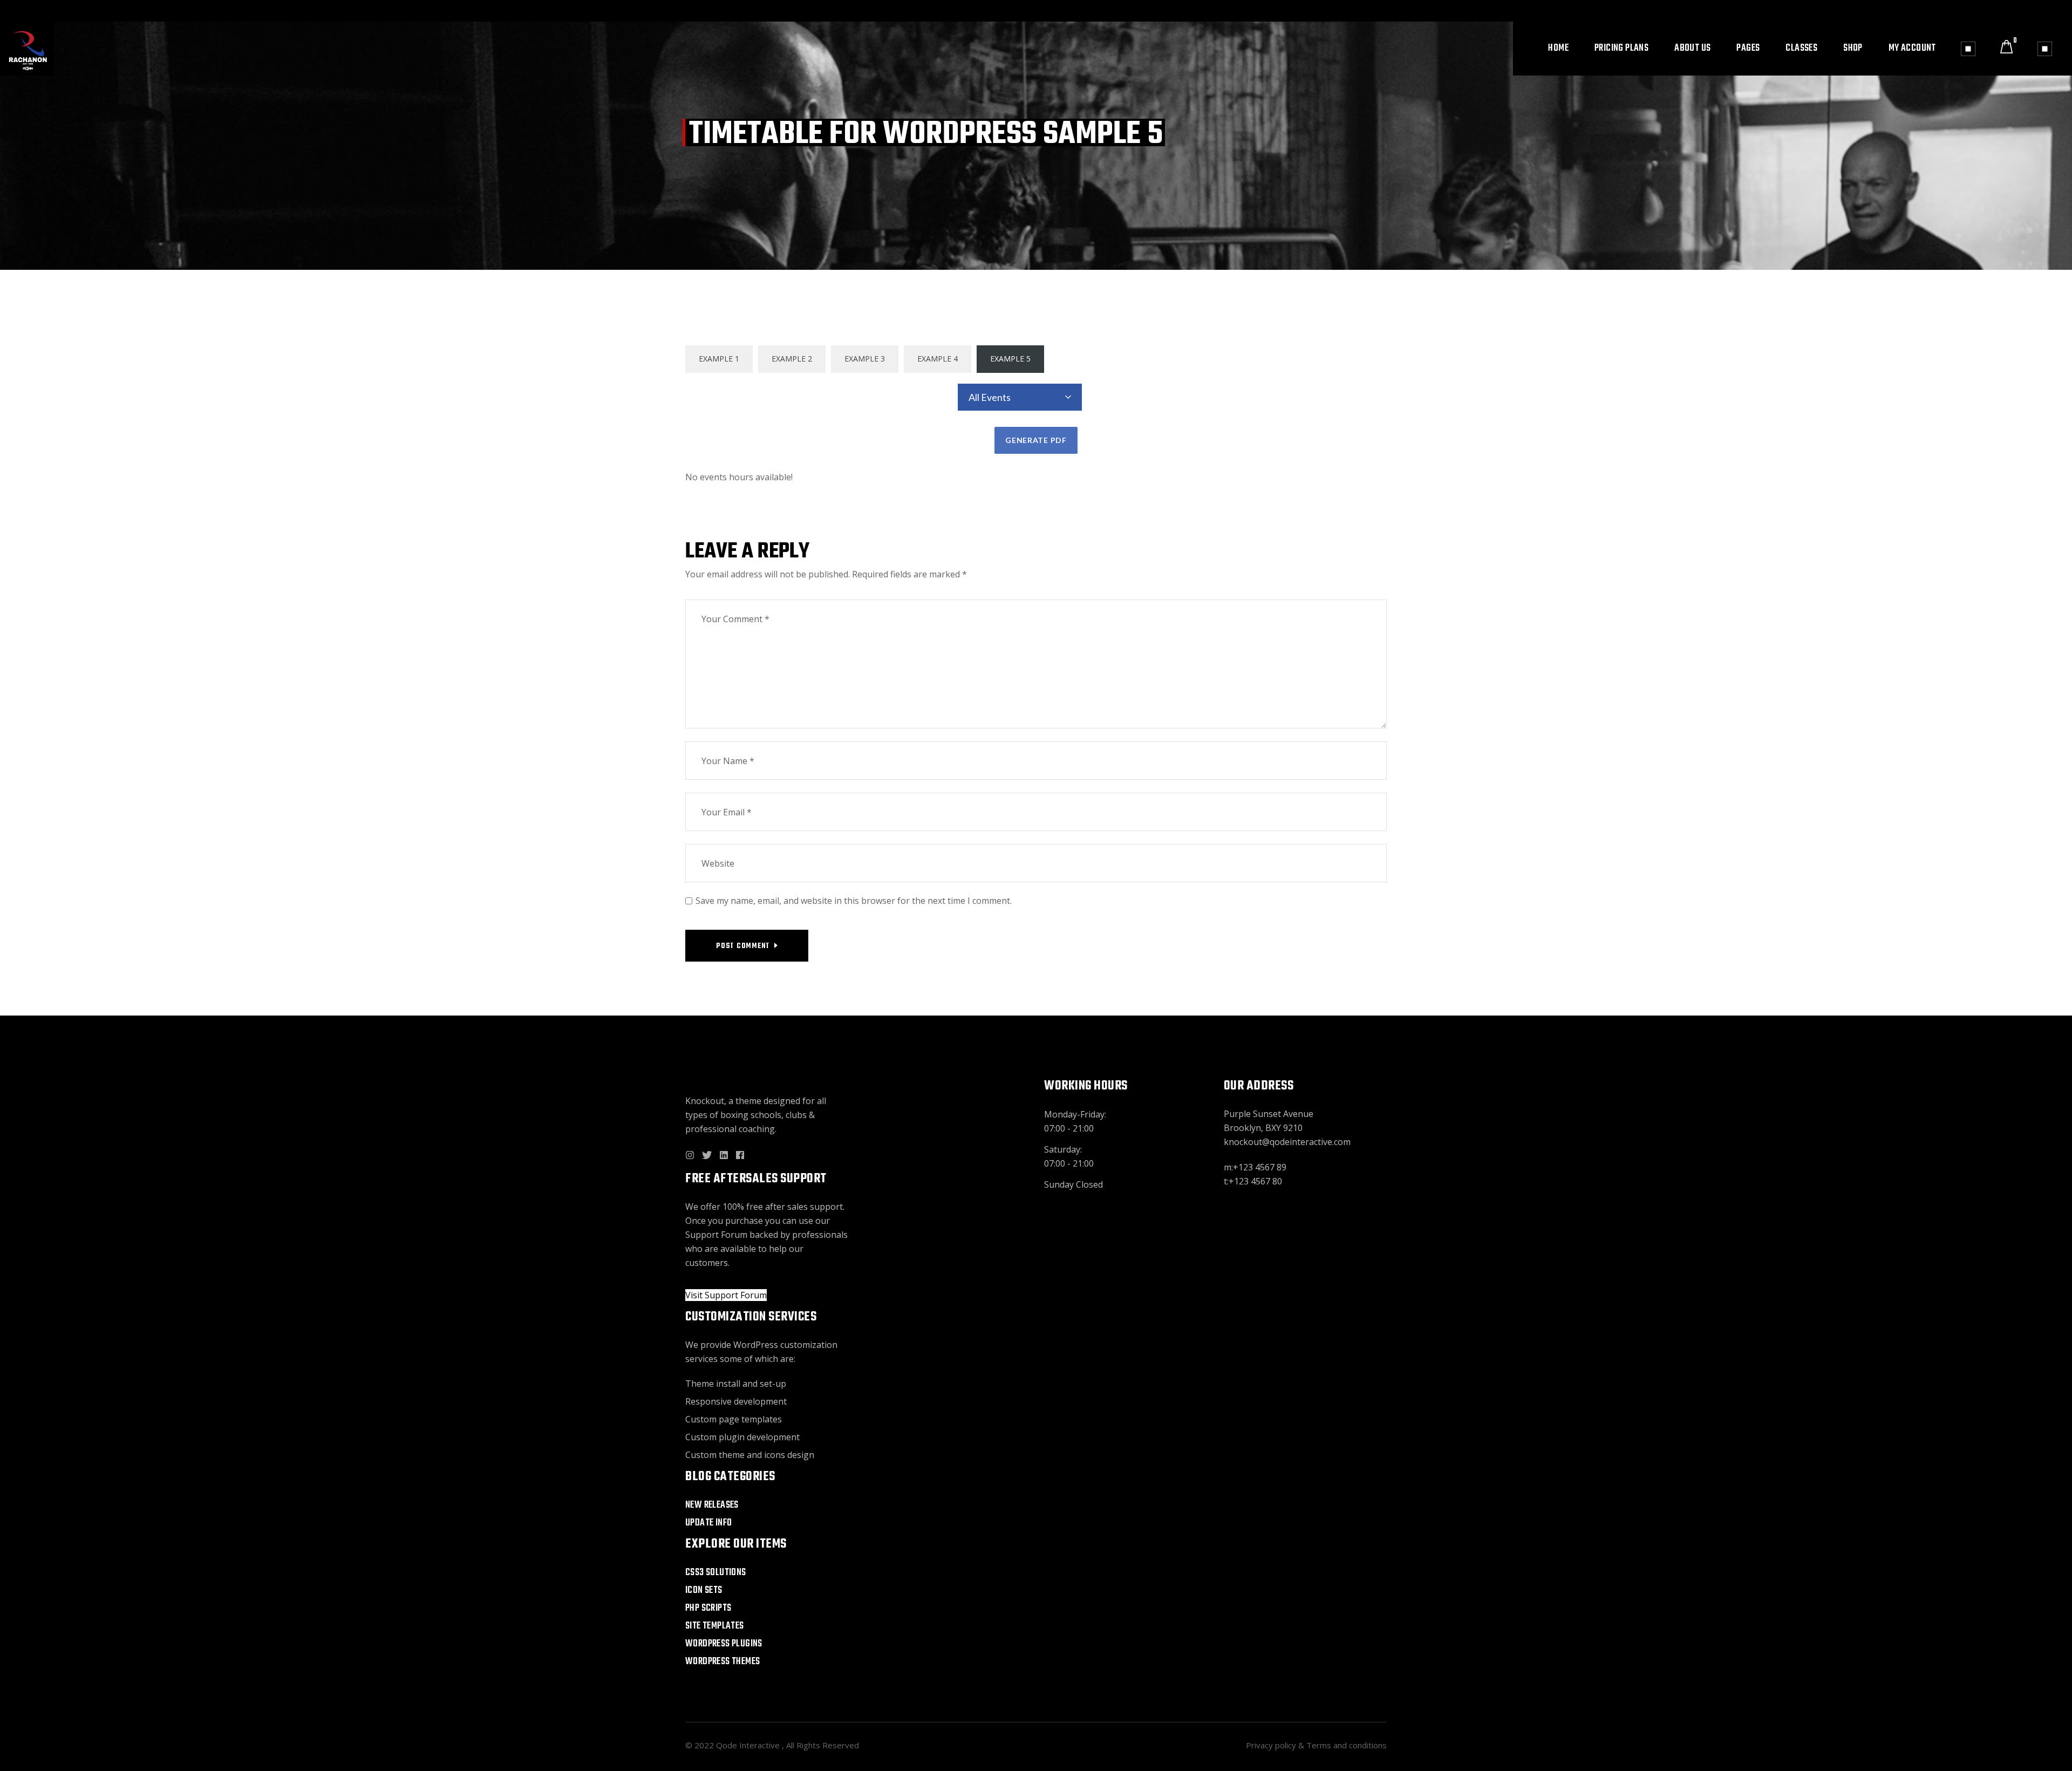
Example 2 (792, 359)
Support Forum (716, 1235)
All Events (990, 397)
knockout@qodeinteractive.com (1287, 1142)
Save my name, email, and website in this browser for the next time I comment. (854, 901)
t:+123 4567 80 (1253, 1181)
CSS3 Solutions (716, 1573)
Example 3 (865, 359)
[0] (2006, 49)
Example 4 (938, 359)
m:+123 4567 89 (1255, 1167)
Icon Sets (704, 1591)
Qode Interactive (749, 1745)
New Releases (712, 1505)
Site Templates (715, 1626)
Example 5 (1010, 359)
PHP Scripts (708, 1608)
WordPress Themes (723, 1662)
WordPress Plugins (724, 1644)
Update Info (708, 1523)
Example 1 (719, 359)
